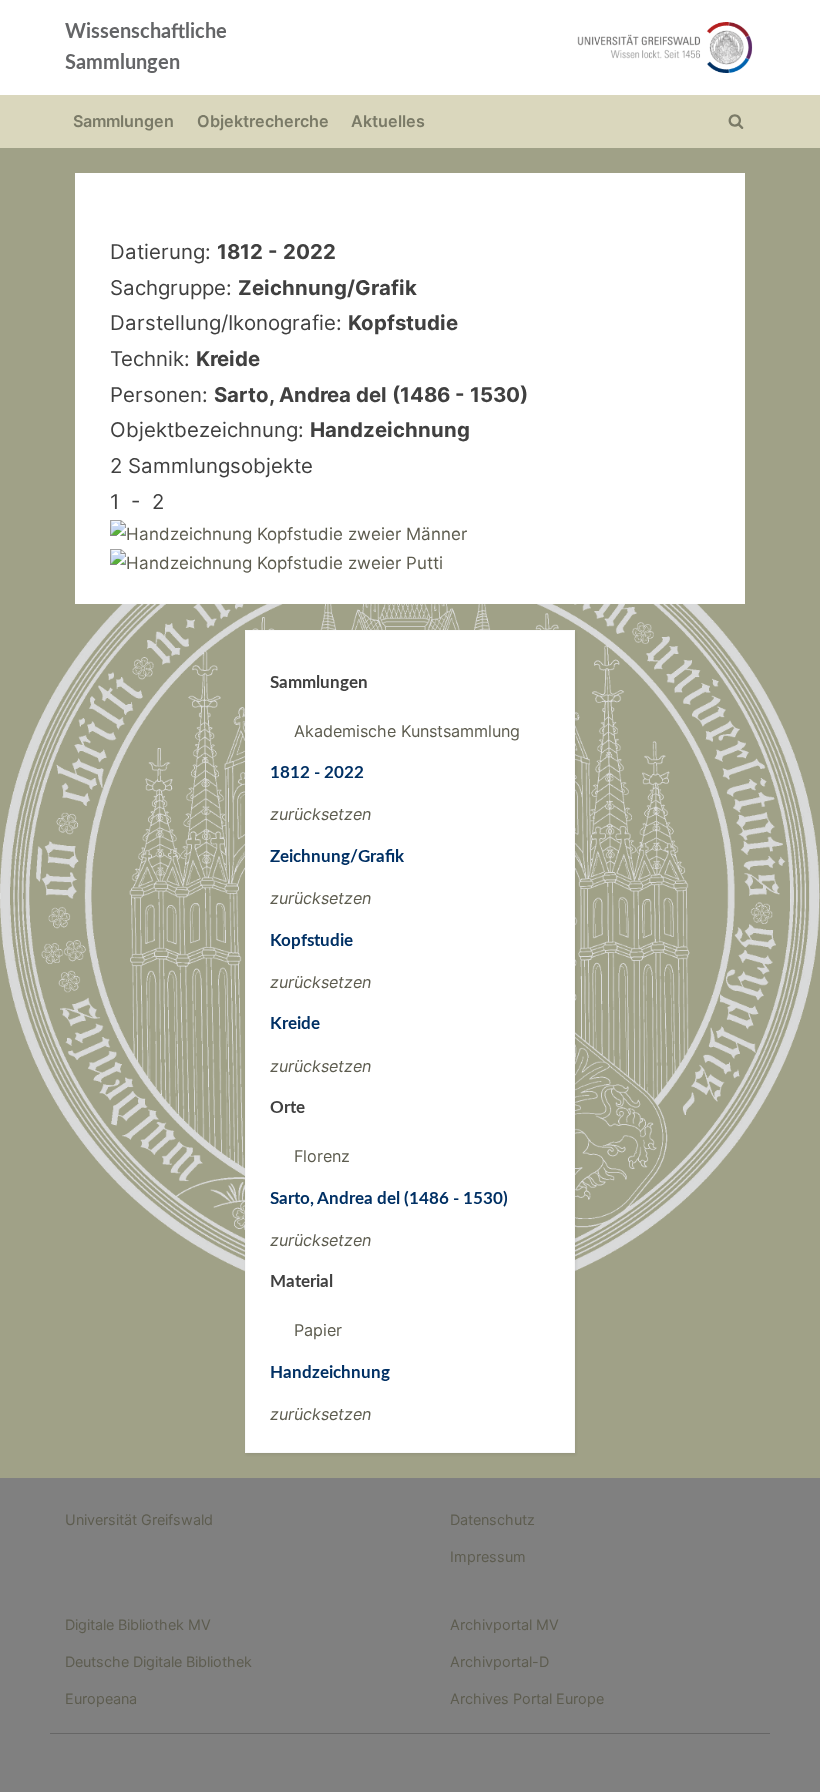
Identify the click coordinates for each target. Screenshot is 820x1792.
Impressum (488, 1556)
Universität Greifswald (139, 1519)
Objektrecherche (263, 121)
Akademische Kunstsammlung (407, 731)
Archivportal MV (504, 1624)
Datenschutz (492, 1519)
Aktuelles (388, 121)
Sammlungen (123, 121)
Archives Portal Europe (527, 1698)
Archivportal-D (499, 1661)
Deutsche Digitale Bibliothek (158, 1661)
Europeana (101, 1698)
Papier (318, 1330)
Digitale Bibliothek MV (138, 1624)
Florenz (322, 1156)
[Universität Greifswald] (548, 47)
